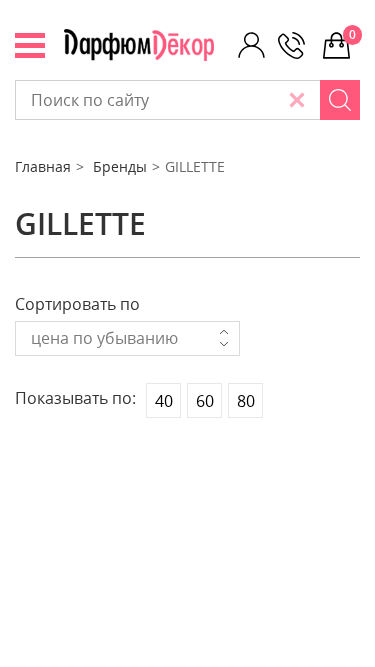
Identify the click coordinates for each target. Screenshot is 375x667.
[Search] (340, 100)
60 (205, 401)
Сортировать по (77, 304)
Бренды (120, 166)
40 (164, 401)
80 (246, 401)
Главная (43, 166)
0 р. (354, 34)
